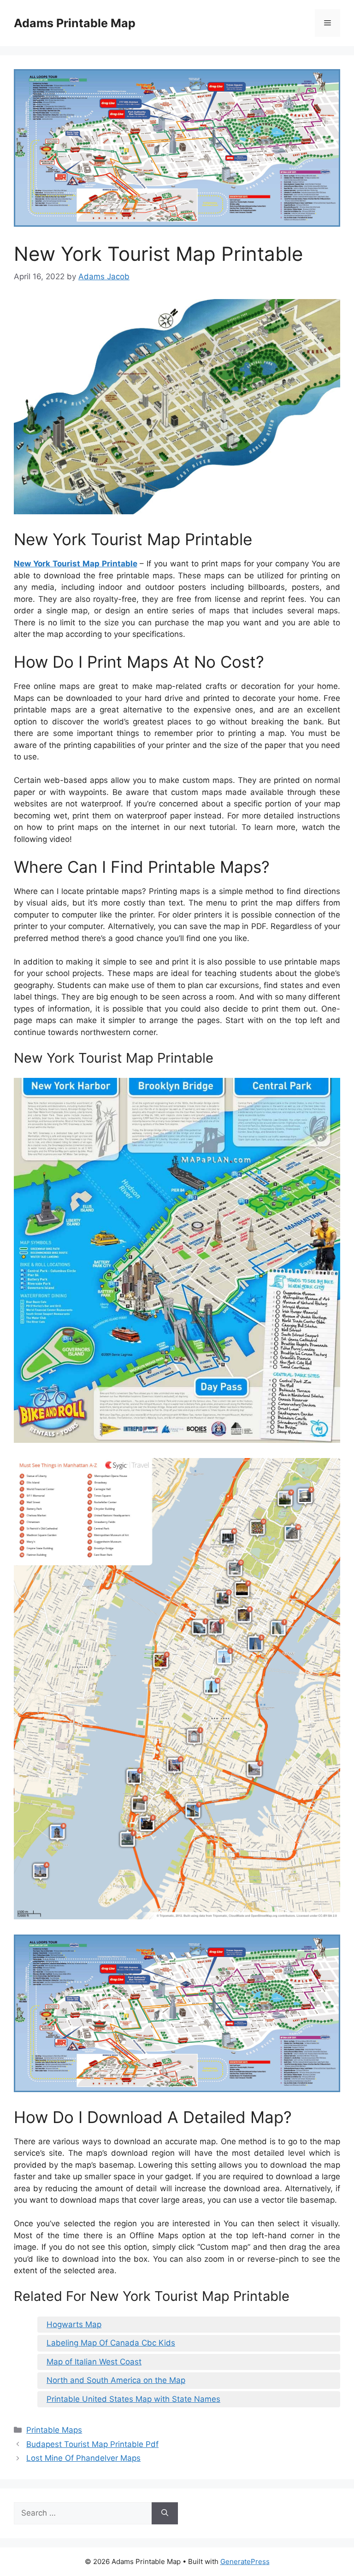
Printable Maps (54, 2430)
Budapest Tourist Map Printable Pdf (92, 2444)
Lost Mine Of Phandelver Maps (83, 2458)
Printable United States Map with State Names (133, 2399)
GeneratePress (245, 2561)
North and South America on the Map (116, 2380)
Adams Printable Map (75, 23)
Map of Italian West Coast (94, 2362)
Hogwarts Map (74, 2324)
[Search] (165, 2513)
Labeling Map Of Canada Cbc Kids (111, 2343)
